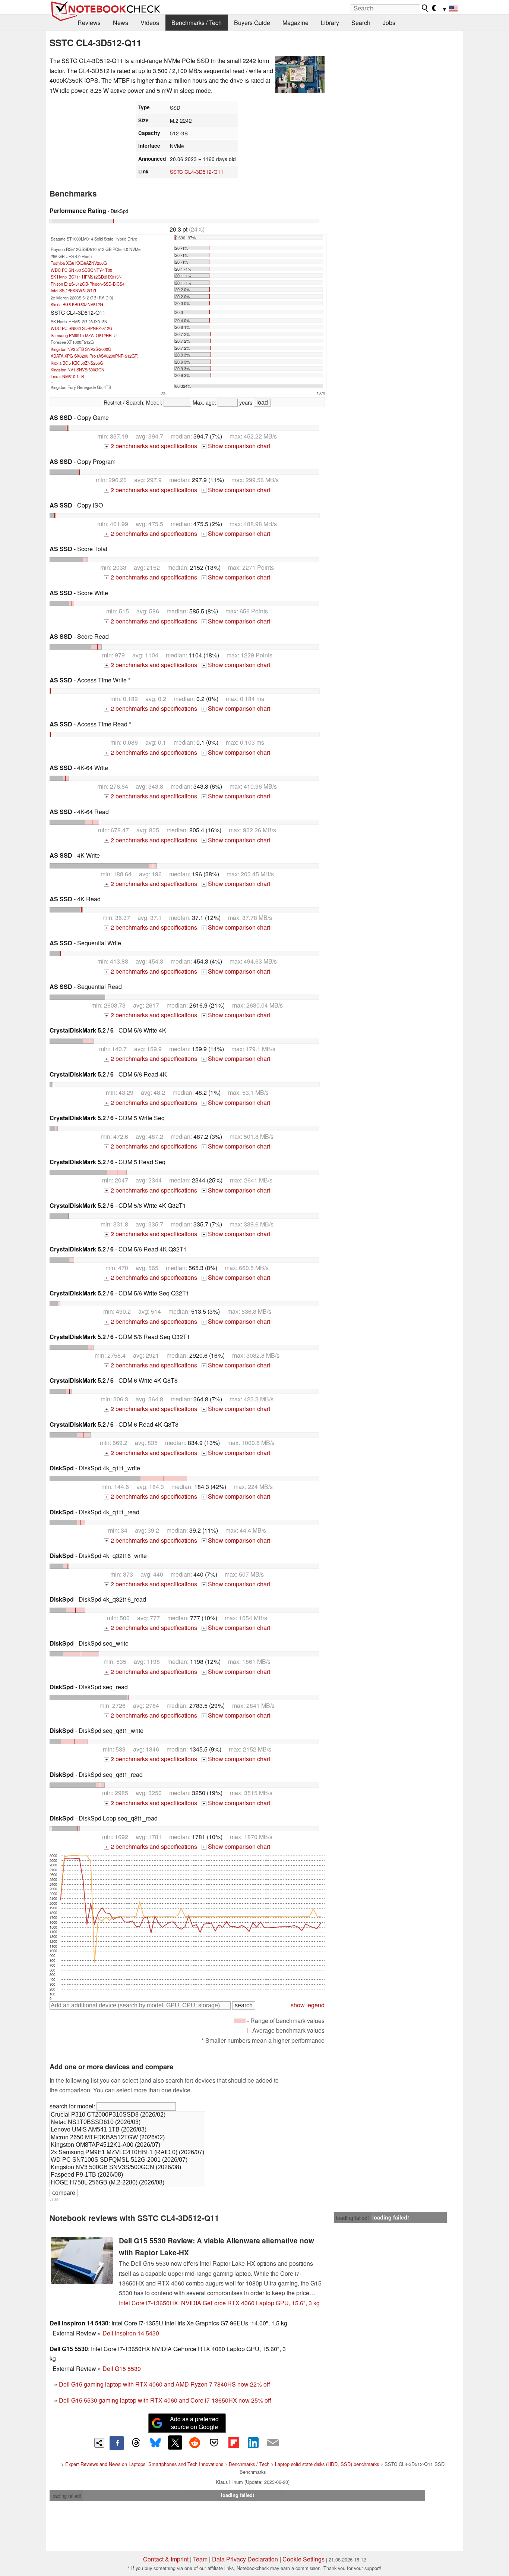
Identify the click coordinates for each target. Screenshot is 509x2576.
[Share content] (99, 2443)
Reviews (89, 23)
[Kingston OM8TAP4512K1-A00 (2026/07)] (127, 2145)
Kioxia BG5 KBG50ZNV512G (77, 304)
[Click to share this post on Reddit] (195, 2443)
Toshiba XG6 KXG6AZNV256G (79, 263)
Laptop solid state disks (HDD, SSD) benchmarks (327, 2464)
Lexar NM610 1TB (67, 376)
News (121, 23)
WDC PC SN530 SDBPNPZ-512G (82, 328)
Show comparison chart (236, 446)
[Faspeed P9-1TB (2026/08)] (127, 2175)
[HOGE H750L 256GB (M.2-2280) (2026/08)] (127, 2183)
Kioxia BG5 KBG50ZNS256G (77, 363)
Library (330, 23)
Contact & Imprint (166, 2559)
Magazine (295, 23)
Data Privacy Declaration (245, 2559)
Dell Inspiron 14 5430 (131, 2333)
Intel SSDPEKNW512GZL (74, 290)
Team (200, 2559)
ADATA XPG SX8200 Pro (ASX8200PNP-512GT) (95, 356)
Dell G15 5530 (122, 2368)
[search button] (425, 8)
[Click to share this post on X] (175, 2443)
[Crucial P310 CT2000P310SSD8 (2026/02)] (127, 2115)
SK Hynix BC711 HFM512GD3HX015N (86, 277)
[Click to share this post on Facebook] (117, 2443)
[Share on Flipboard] (234, 2443)
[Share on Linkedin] (253, 2443)
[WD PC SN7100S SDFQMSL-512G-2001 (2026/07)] (127, 2160)
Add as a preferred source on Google (194, 2423)
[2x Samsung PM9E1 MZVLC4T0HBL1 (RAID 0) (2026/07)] (127, 2153)
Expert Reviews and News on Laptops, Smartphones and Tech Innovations (144, 2464)
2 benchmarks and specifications (151, 446)
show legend (308, 2005)
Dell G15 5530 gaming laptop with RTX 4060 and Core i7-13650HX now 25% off (165, 2400)
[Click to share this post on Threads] (136, 2443)
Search (361, 23)
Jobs (389, 23)
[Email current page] (273, 2443)
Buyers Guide (252, 23)
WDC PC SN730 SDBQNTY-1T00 (81, 270)
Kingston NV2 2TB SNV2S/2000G (81, 349)
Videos (150, 23)
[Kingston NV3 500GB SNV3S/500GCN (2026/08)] (127, 2168)
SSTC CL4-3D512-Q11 (197, 172)
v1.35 (54, 2199)
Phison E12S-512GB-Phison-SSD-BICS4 (88, 284)
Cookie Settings (303, 2559)
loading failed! (352, 2218)
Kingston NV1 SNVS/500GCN (78, 370)
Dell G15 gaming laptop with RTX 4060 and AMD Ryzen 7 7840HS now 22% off (165, 2384)
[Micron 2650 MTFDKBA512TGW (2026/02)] (127, 2138)
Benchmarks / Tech (197, 23)
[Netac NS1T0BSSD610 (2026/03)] (127, 2123)
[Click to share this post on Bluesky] (155, 2443)
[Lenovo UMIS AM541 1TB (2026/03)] (127, 2130)
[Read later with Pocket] (214, 2443)
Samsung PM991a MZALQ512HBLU (84, 335)
